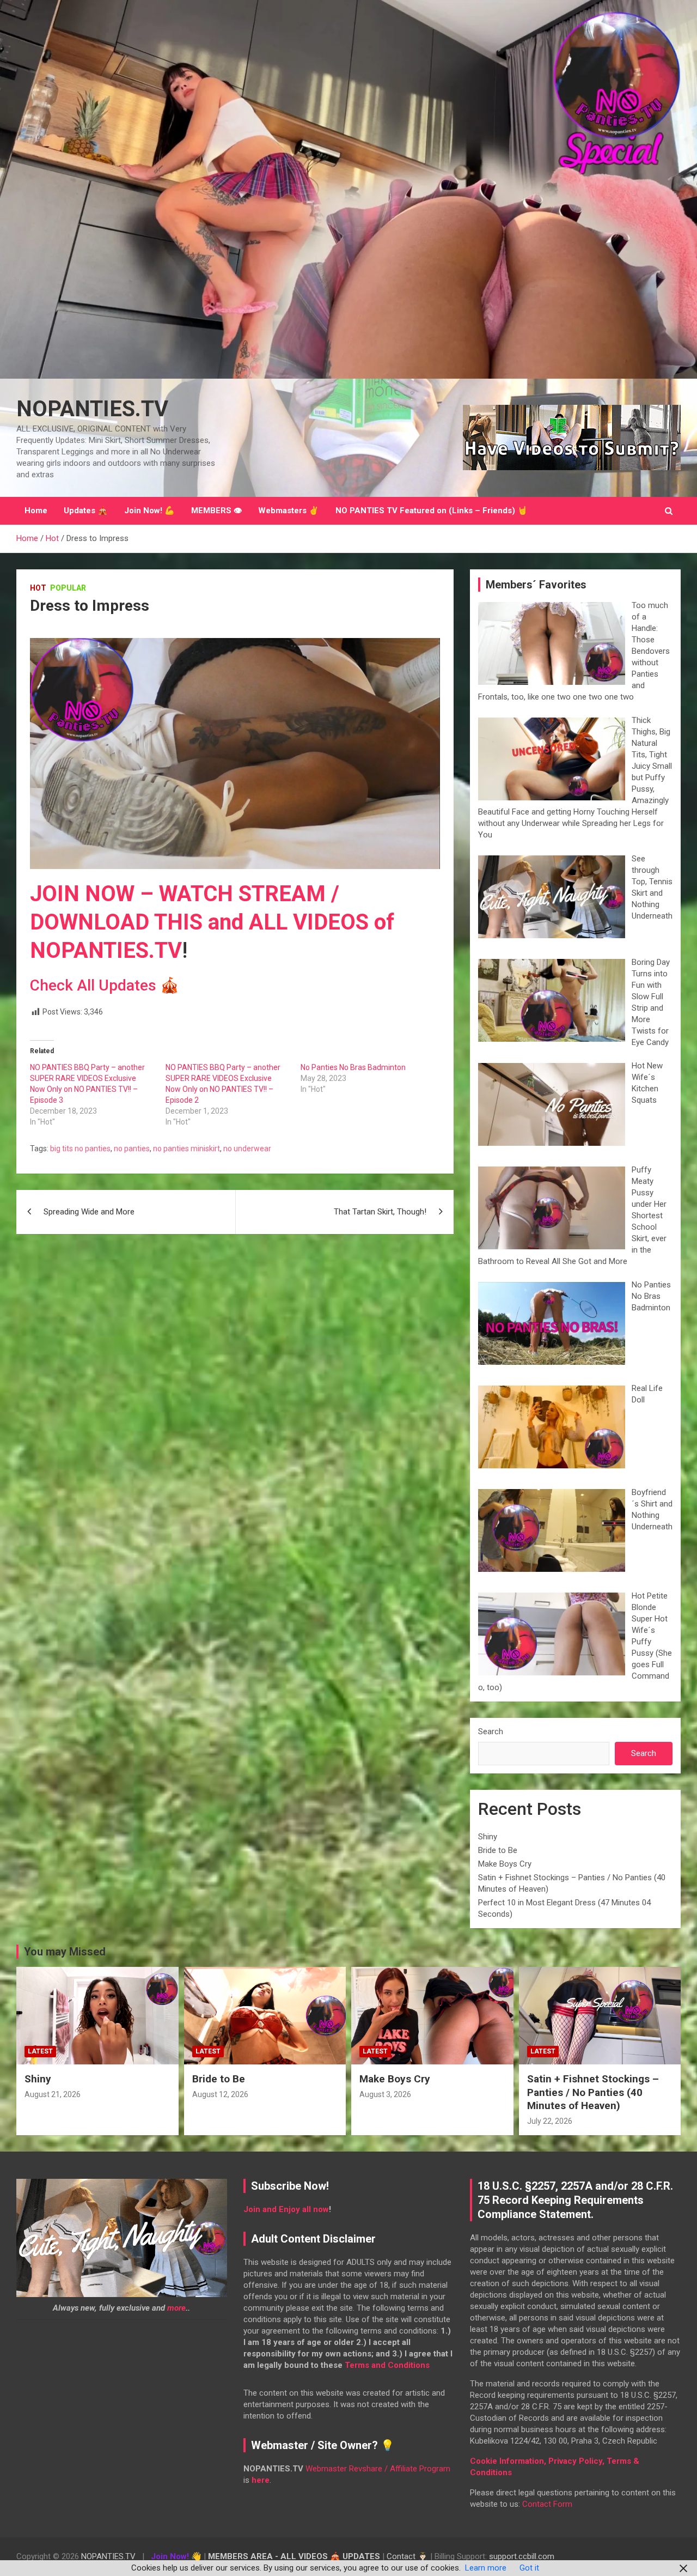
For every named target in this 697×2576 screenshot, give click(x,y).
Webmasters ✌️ (289, 511)
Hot (38, 588)
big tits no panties (80, 1149)
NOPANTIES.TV (92, 409)
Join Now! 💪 (149, 511)
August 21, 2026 (53, 2094)
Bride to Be (498, 1850)
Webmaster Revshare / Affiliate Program (378, 2469)
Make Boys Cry (505, 1864)
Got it (529, 2568)
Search (491, 1731)
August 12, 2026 (220, 2094)
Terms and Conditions (387, 2365)
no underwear (247, 1149)
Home (36, 511)
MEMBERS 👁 (216, 511)
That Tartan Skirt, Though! (380, 1212)
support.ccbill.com (522, 2556)
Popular (68, 588)
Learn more (486, 2568)
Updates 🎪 (86, 511)
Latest (40, 2051)
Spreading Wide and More (89, 1212)
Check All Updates (93, 985)
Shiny (488, 1837)
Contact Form (547, 2504)
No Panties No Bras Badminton (353, 1067)
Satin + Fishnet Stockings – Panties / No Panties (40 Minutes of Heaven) (593, 2092)
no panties (132, 1149)
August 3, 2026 (385, 2094)
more (176, 2308)
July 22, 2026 (550, 2121)
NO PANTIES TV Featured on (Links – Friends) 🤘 (432, 511)
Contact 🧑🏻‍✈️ (407, 2556)
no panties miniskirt (187, 1149)
